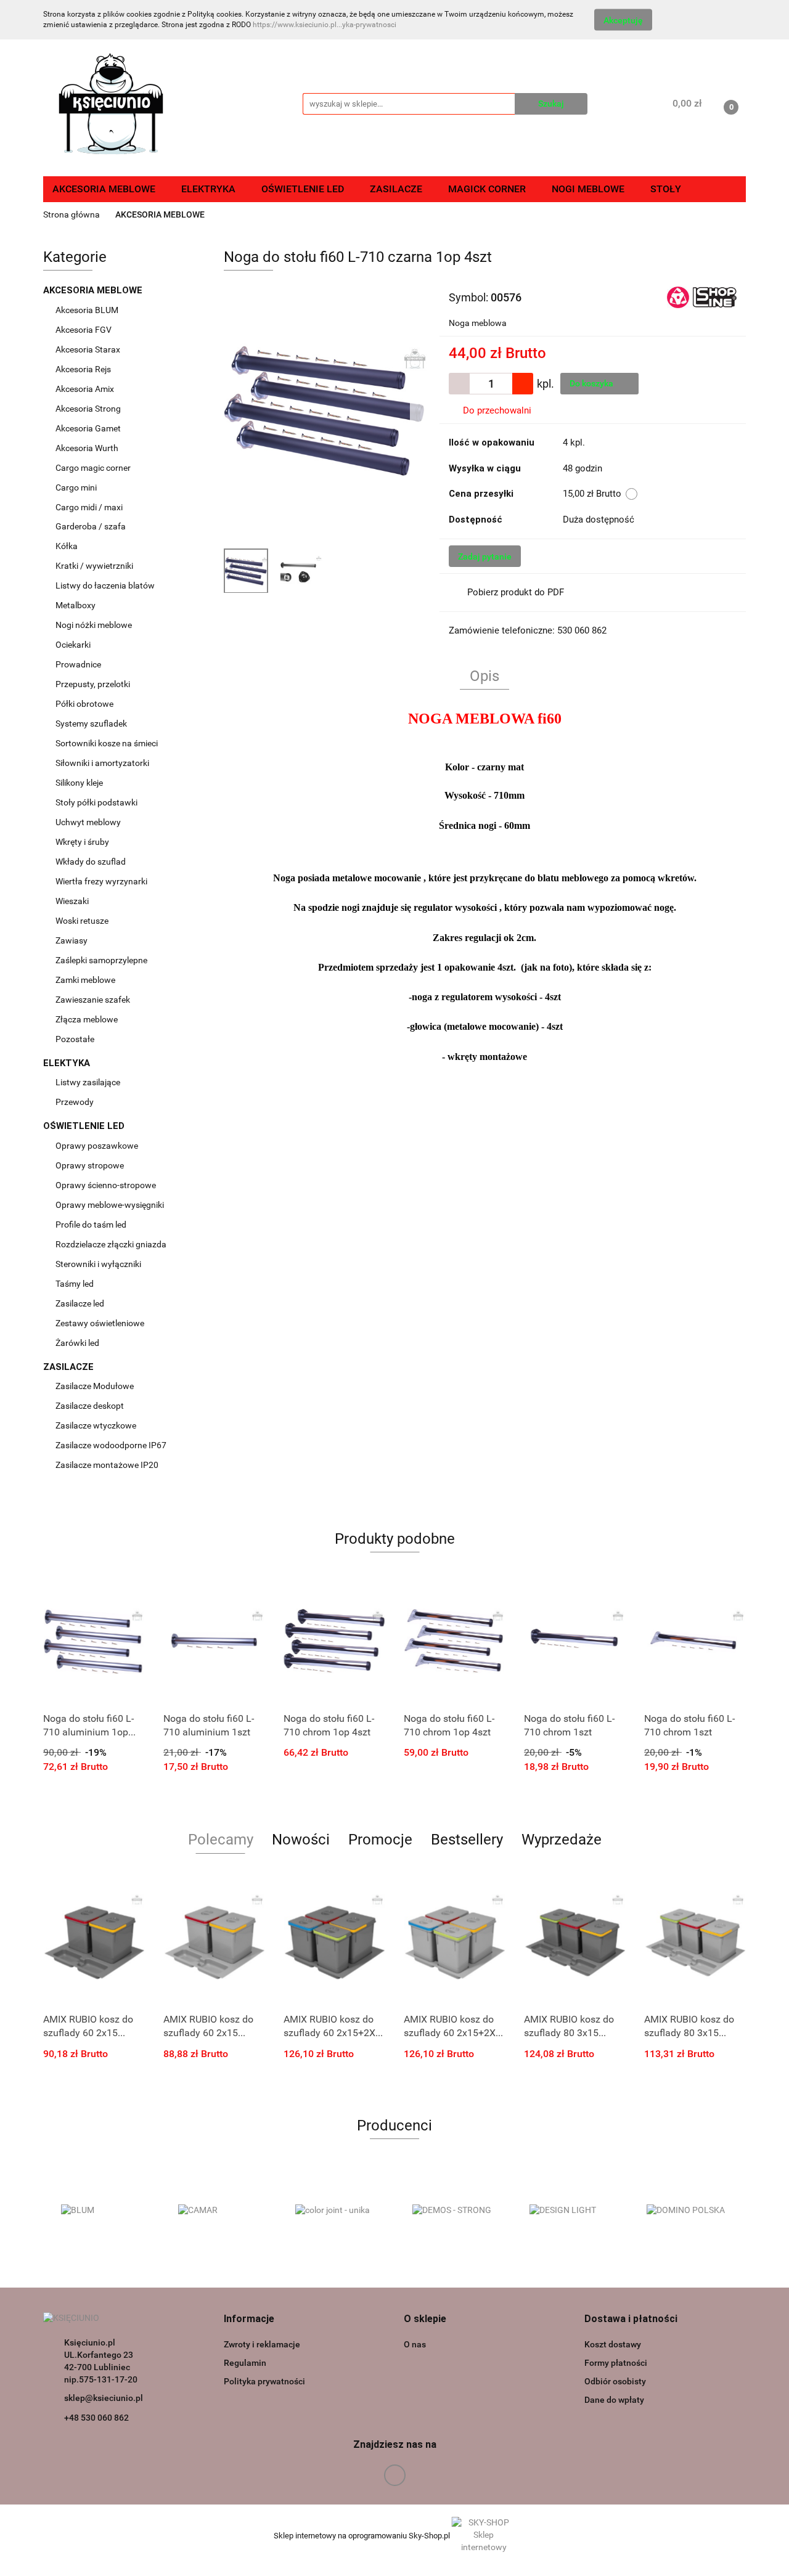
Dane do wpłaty (614, 2400)
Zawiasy (72, 940)
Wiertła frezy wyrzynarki (102, 881)
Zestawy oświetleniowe (100, 1323)
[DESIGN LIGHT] (570, 2211)
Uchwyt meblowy (89, 822)
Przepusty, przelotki (93, 684)
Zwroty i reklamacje (262, 2344)
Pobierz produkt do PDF (516, 592)
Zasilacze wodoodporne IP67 (112, 1445)
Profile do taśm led (91, 1225)
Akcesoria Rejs (84, 369)
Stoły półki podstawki (96, 802)
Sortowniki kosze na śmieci (108, 743)
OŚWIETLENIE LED (85, 1126)
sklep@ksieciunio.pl (104, 2398)
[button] (249, 2319)
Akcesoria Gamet (89, 428)
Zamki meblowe (85, 980)
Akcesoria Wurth (88, 448)
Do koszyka (592, 383)
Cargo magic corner (94, 468)
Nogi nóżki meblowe (95, 625)
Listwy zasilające (88, 1082)
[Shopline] (702, 296)
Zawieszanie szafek (93, 1000)
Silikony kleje (79, 783)
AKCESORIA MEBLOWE (94, 290)
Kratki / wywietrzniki (94, 566)
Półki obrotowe (85, 704)
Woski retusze (83, 921)
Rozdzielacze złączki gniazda (111, 1244)
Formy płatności (616, 2363)
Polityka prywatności (264, 2381)
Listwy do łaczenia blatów (105, 585)
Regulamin (245, 2363)
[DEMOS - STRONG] (453, 2211)
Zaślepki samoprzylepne (101, 960)
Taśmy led (76, 1284)
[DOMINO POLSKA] (687, 2211)
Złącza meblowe (87, 1019)
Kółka (67, 546)
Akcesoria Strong (89, 409)
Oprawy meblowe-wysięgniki (110, 1205)
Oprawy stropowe (90, 1165)
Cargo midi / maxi (90, 507)
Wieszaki (72, 901)
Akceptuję (623, 20)
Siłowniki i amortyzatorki (102, 763)
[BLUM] (102, 2211)
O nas (415, 2344)
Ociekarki (73, 645)
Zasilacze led (81, 1303)
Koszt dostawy (613, 2344)
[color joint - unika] (336, 2211)
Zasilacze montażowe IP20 (108, 1465)
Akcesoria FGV (84, 330)
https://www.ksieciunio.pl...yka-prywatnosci (325, 25)
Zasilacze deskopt (91, 1406)
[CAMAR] (219, 2211)
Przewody (75, 1102)
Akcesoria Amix (86, 389)
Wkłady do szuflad (92, 862)
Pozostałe (75, 1039)
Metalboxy (76, 605)
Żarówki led (77, 1343)
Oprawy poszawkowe (97, 1146)
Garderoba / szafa (92, 526)
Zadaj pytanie (485, 556)
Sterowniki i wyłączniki (98, 1264)
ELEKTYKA (68, 1063)
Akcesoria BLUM (88, 310)
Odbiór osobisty (615, 2381)
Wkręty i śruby (83, 842)
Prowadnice (79, 664)
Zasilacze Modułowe (96, 1386)
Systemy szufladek (92, 723)
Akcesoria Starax (89, 349)
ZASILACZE (70, 1367)
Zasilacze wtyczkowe (97, 1425)
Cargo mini (77, 487)
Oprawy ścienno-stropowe (106, 1185)
